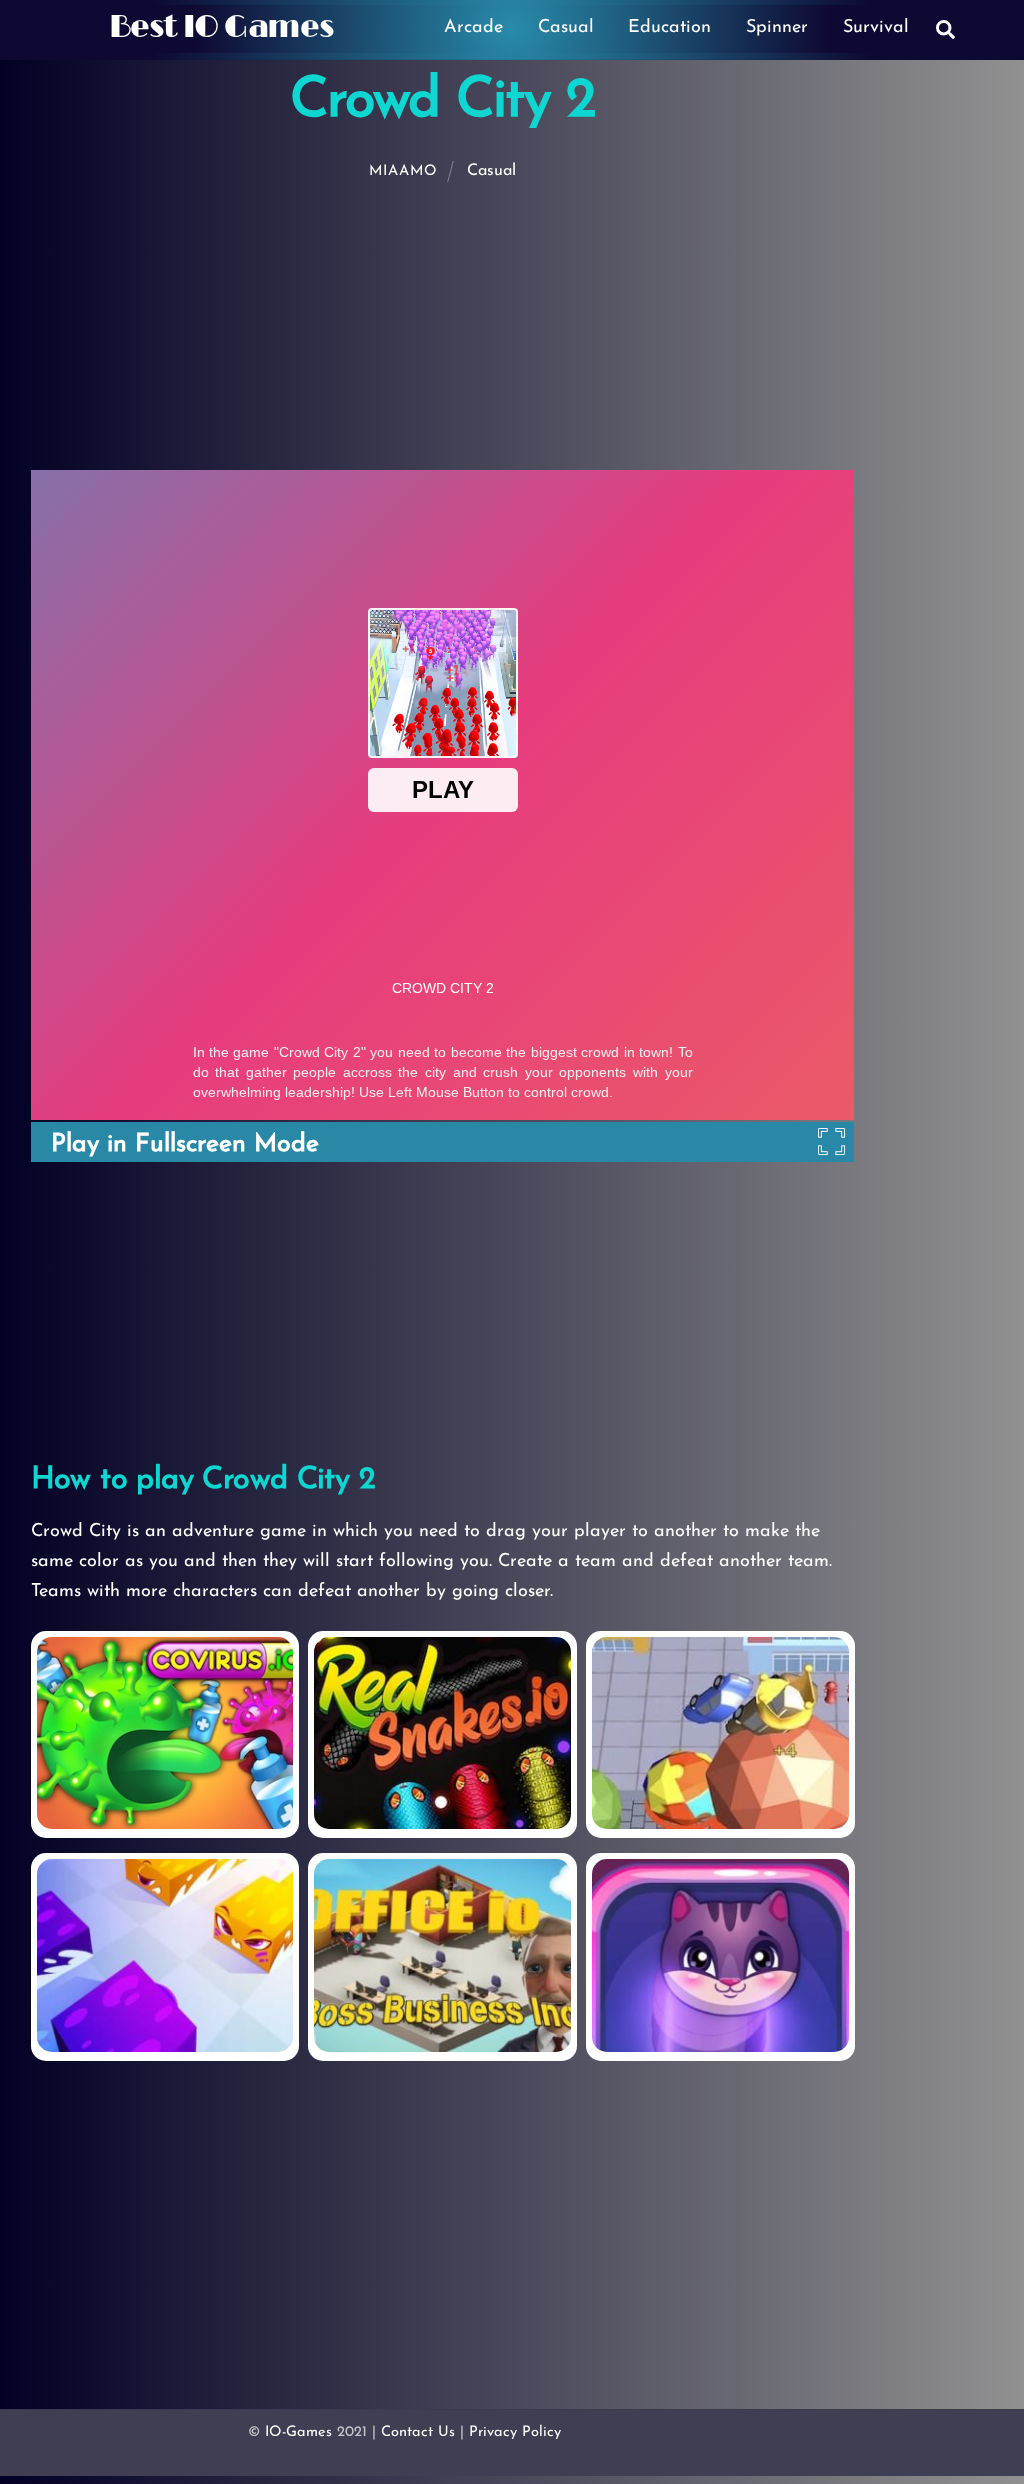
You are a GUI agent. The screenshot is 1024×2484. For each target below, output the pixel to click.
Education (669, 28)
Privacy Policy (515, 2432)
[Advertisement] (516, 326)
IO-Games (298, 2432)
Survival (876, 28)
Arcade (473, 28)
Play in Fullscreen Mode (185, 1144)
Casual (566, 28)
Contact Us (418, 2432)
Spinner (777, 28)
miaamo (403, 171)
